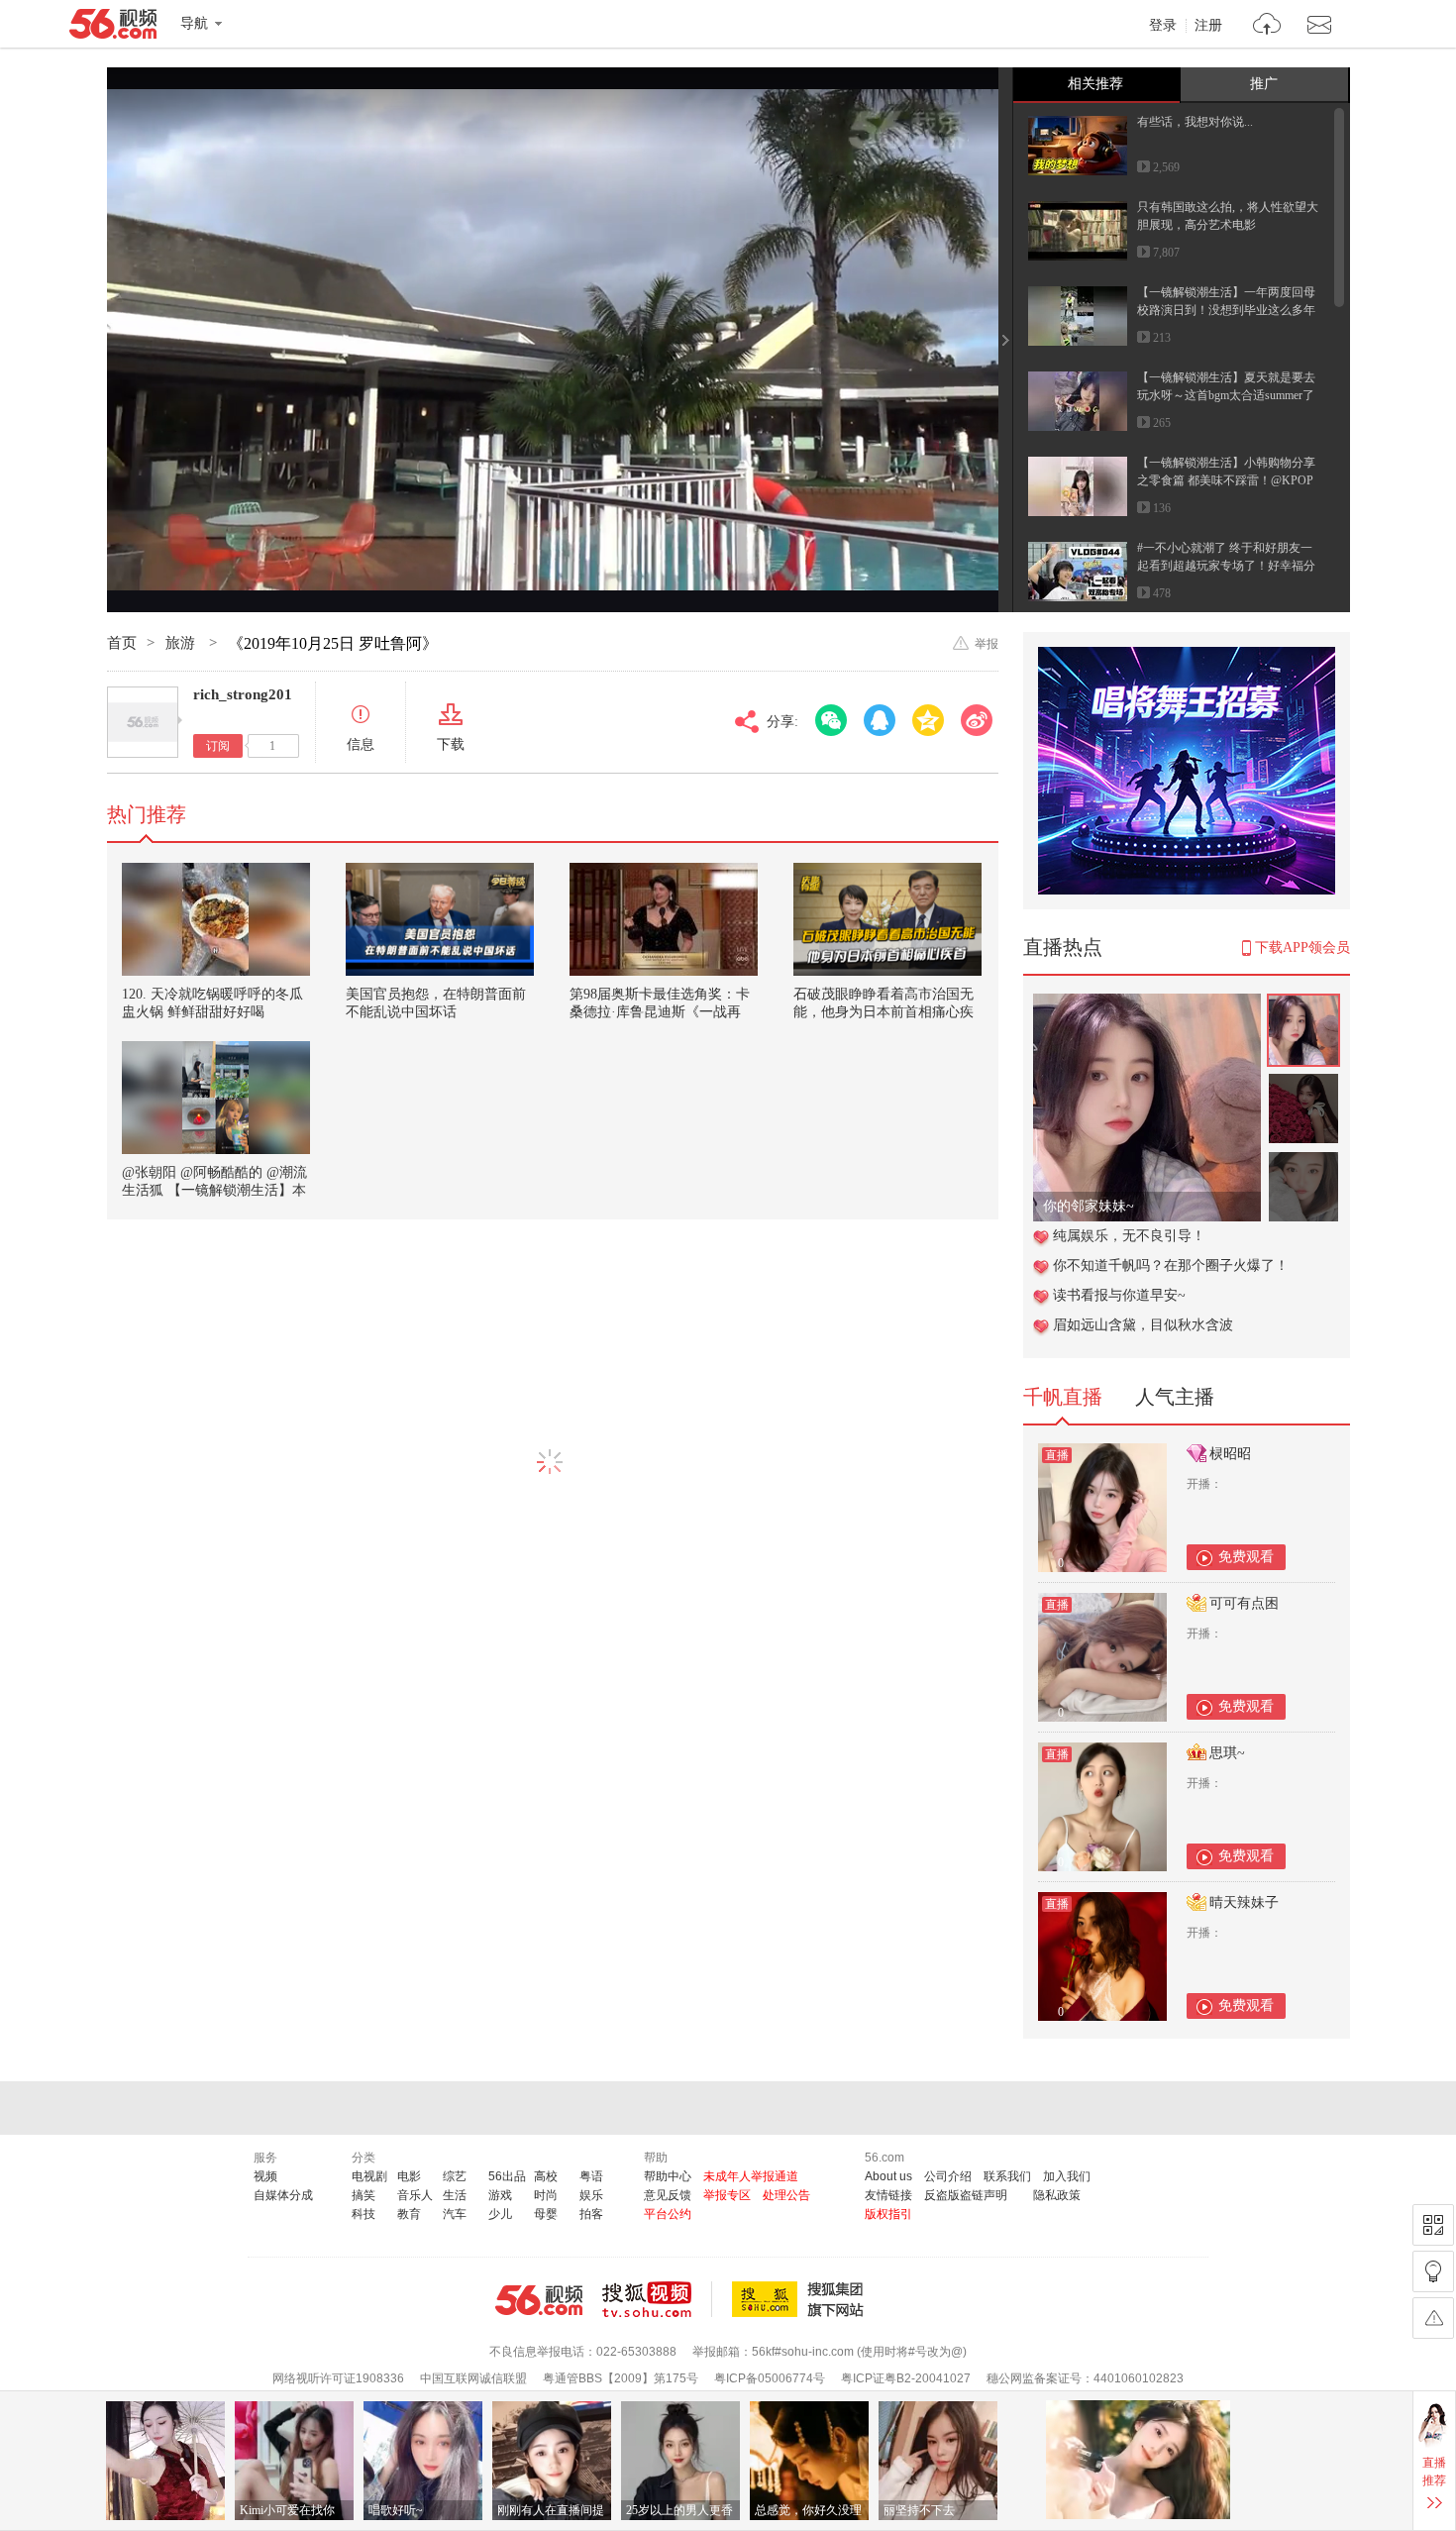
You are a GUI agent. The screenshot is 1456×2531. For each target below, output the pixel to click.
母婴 (546, 2214)
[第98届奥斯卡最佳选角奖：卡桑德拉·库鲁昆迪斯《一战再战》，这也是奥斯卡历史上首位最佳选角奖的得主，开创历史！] (664, 919)
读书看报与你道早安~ (1119, 1295)
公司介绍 (948, 2176)
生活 (455, 2195)
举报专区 (727, 2195)
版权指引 (888, 2214)
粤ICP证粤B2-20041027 (906, 2378)
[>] (1267, 26)
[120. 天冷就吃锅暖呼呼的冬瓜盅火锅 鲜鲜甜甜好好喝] (216, 919)
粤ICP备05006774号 (770, 2378)
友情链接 (888, 2195)
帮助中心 (668, 2176)
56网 (539, 2300)
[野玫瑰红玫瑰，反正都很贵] (1147, 1004)
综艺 (455, 2176)
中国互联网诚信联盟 (473, 2378)
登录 (1163, 26)
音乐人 (415, 2195)
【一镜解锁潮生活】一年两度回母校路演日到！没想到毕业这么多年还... (1226, 310)
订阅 (218, 746)
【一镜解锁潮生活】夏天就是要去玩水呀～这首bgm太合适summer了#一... (1226, 395)
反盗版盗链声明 (966, 2195)
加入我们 (1067, 2176)
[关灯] (1433, 2271)
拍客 (591, 2214)
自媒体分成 (283, 2195)
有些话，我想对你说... (1195, 122)
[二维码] (1433, 2225)
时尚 (546, 2195)
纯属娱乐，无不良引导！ (1129, 1236)
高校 (546, 2176)
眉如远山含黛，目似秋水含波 (1143, 1325)
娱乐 (591, 2195)
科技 (364, 2214)
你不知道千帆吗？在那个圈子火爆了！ (1171, 1265)
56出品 (507, 2176)
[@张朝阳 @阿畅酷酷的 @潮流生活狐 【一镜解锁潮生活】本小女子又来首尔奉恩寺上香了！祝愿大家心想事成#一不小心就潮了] (216, 1098)
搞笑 (364, 2195)
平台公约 (668, 2214)
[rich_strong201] (143, 722)
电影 (409, 2176)
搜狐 (801, 2299)
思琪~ (1227, 1753)
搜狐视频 (657, 2299)
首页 (122, 643)
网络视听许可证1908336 (338, 2378)
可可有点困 (1244, 1603)
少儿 (500, 2214)
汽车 (455, 2214)
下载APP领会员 (1302, 948)
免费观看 (1246, 1557)
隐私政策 (1057, 2195)
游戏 (500, 2195)
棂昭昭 (1230, 1454)
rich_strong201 (243, 694)
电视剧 (369, 2176)
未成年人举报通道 (751, 2176)
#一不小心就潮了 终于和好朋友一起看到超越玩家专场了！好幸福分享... (1226, 566)
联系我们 (1007, 2176)
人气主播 (1175, 1397)
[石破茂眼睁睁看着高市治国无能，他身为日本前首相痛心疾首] (887, 919)
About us (888, 2176)
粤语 (591, 2176)
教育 (409, 2214)
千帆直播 (1063, 1397)
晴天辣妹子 (1244, 1902)
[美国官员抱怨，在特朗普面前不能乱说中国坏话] (440, 919)
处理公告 (786, 2195)
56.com (113, 28)
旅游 (182, 643)
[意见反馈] (1433, 2318)
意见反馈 (668, 2195)
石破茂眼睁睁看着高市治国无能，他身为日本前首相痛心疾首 (884, 1012)
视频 (265, 2176)
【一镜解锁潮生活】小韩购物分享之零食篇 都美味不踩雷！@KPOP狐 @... (1226, 480)
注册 (1208, 26)
